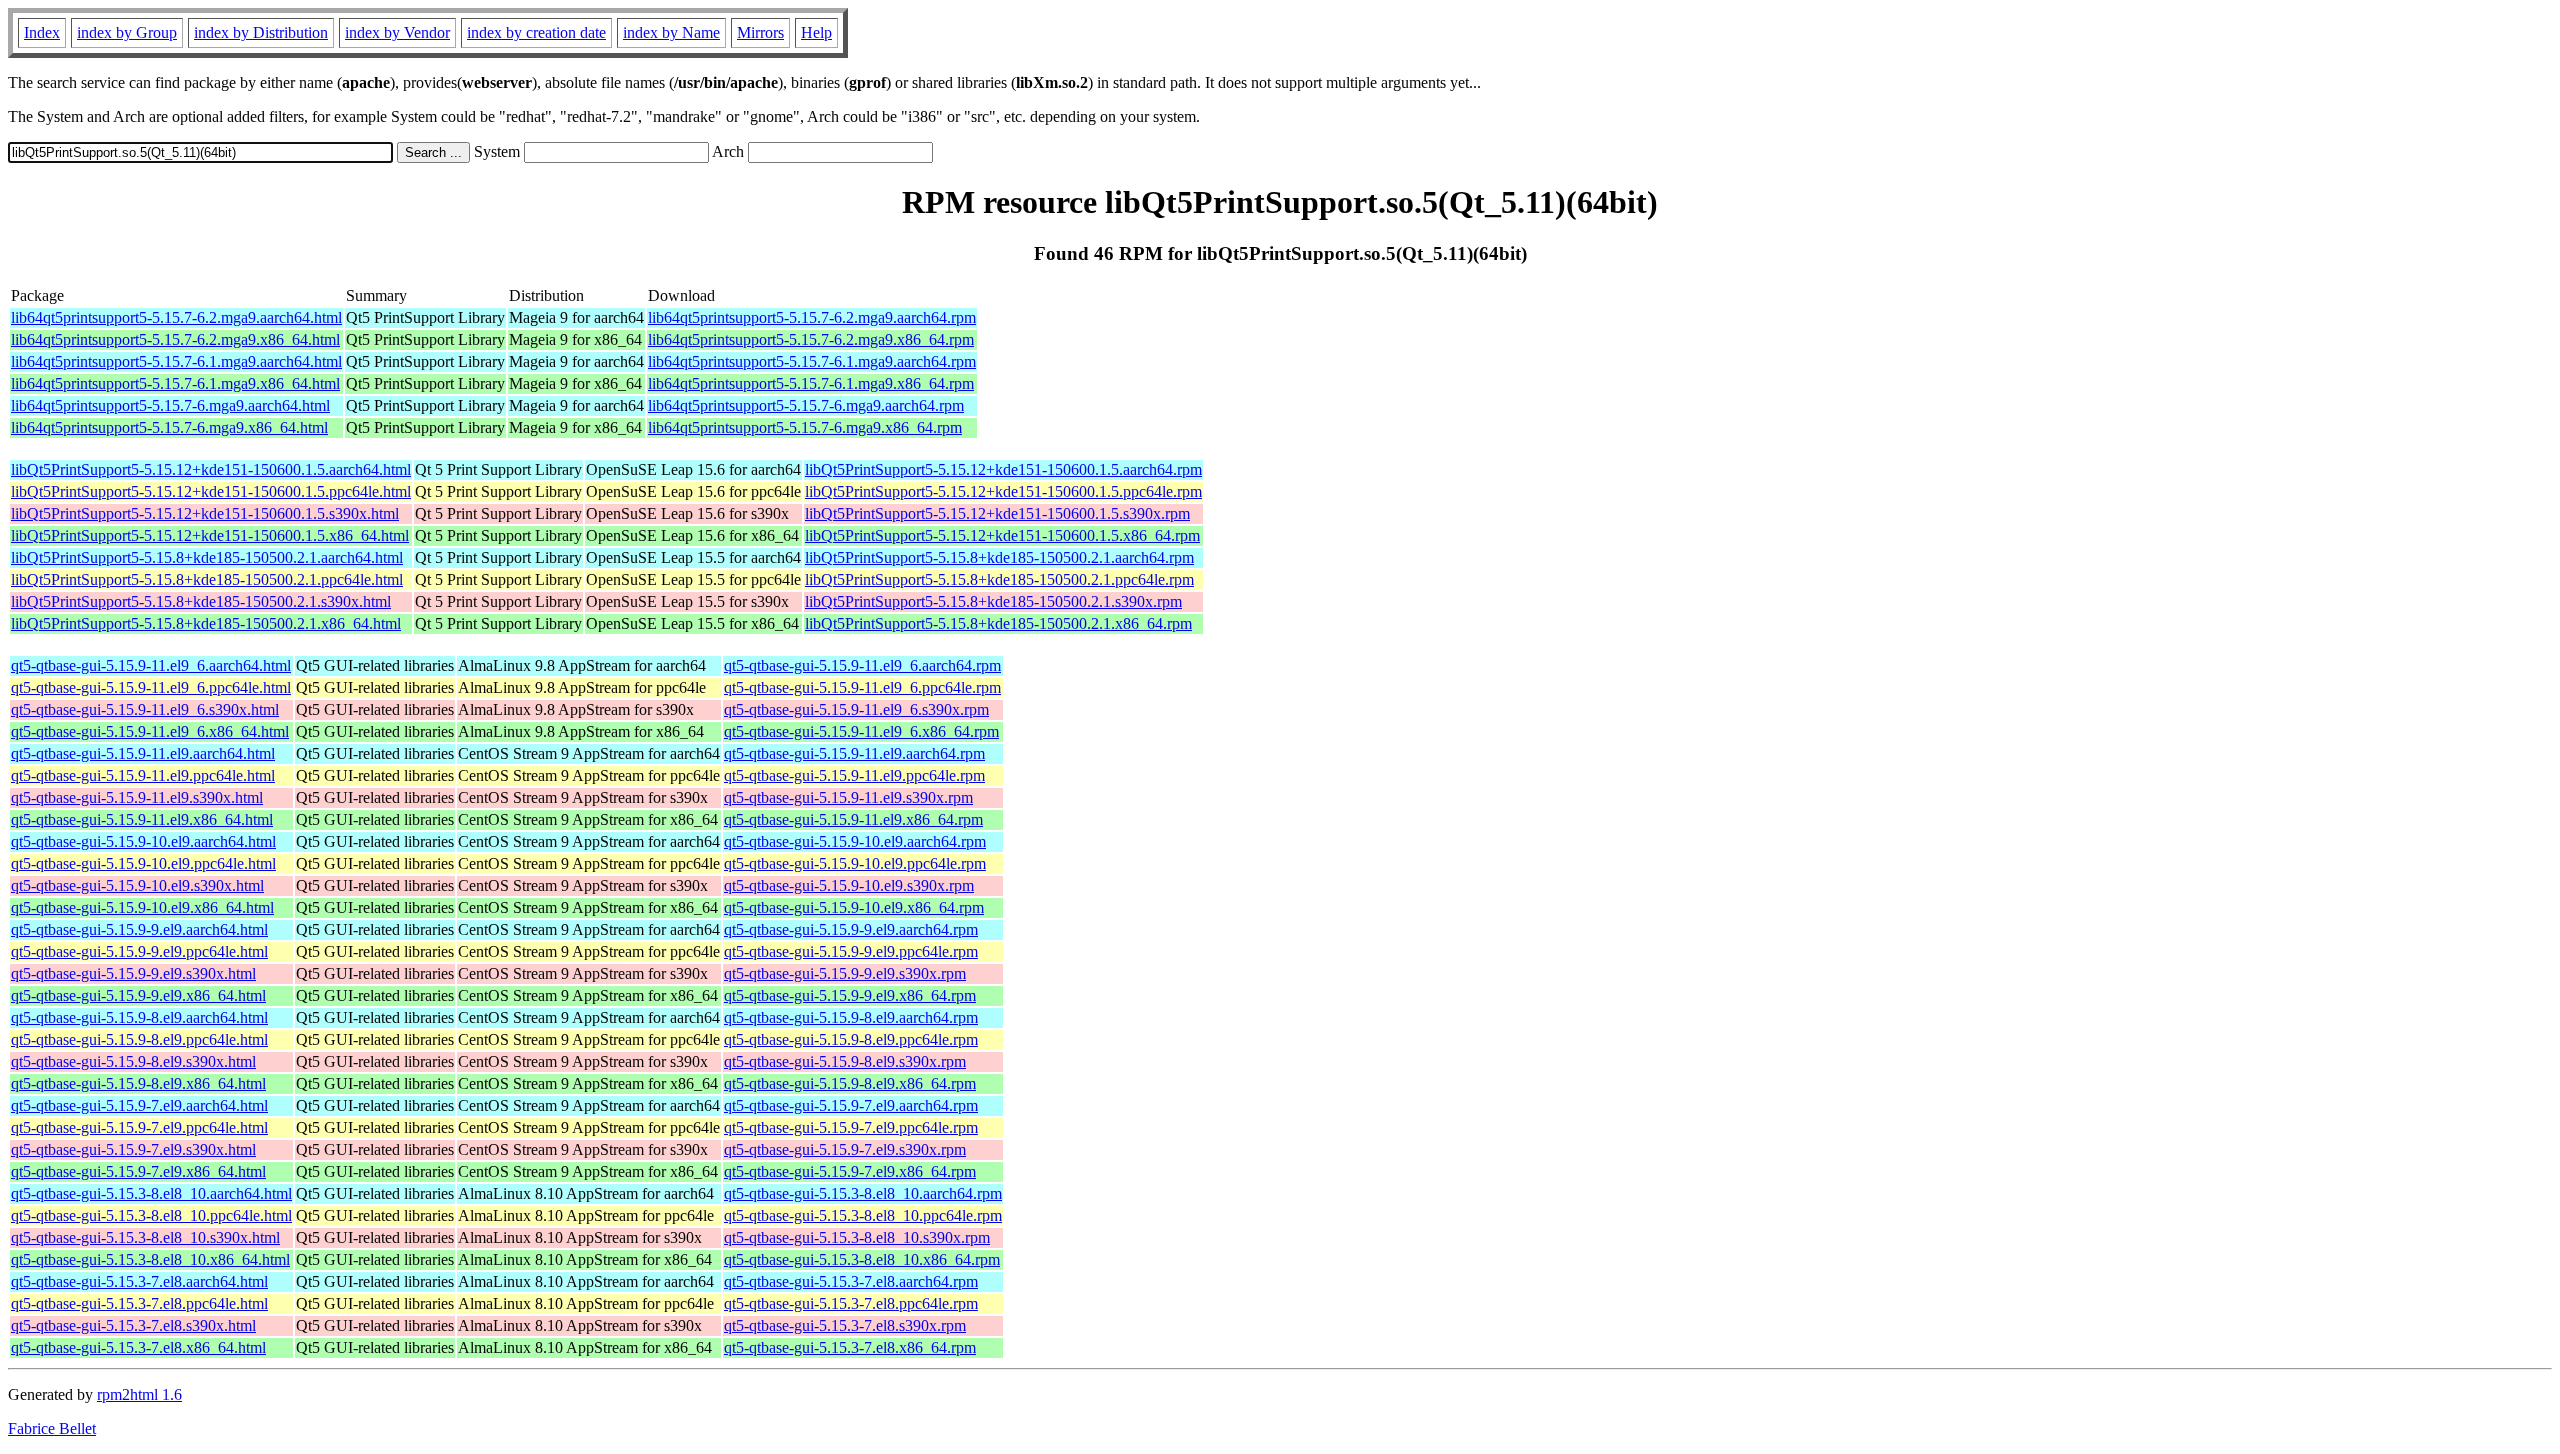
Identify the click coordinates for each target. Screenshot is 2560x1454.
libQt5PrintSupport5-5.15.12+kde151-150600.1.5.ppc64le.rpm (1003, 491)
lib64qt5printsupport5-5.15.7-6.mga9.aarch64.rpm (806, 405)
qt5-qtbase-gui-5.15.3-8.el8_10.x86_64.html (150, 1259)
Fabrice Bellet (52, 1428)
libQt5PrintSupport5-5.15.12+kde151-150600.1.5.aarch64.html (211, 469)
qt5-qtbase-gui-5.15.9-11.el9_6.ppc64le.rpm (862, 687)
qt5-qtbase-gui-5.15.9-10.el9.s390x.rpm (849, 885)
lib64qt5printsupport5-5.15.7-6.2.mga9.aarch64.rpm (812, 317)
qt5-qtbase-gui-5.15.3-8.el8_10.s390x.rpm (857, 1237)
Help (816, 32)
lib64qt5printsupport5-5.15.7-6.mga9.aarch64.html (170, 405)
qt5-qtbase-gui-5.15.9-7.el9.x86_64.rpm (850, 1171)
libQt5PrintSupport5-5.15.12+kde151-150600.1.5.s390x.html (205, 513)
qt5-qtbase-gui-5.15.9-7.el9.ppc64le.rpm (851, 1127)
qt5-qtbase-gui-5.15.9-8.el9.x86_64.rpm (850, 1083)
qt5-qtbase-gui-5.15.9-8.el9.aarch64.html (139, 1017)
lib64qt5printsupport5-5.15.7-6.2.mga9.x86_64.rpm (811, 339)
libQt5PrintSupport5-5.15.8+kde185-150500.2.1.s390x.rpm (993, 601)
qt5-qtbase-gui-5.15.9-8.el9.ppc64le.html (139, 1039)
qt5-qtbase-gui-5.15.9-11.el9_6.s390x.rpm (856, 709)
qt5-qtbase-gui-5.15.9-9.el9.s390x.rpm (845, 973)
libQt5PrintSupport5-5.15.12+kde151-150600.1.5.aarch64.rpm (1003, 469)
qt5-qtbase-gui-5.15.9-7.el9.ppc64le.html (139, 1127)
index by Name (671, 32)
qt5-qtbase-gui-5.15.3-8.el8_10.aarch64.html (151, 1193)
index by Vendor (397, 32)
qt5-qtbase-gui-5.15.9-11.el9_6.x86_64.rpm (861, 731)
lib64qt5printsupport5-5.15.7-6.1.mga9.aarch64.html (176, 361)
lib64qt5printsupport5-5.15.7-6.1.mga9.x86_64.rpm (811, 383)
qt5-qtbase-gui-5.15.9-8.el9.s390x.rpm (845, 1061)
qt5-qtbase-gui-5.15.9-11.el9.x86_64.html (142, 819)
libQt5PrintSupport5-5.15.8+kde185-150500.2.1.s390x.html (201, 601)
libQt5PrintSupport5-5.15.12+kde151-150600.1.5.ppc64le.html (211, 491)
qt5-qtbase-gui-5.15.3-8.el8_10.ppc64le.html (151, 1215)
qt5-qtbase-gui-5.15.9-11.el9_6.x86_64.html (150, 731)
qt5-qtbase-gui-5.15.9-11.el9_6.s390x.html (145, 709)
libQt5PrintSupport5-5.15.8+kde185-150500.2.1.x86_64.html (206, 623)
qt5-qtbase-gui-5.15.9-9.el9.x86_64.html (138, 995)
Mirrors (760, 32)
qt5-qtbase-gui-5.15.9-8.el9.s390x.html (133, 1061)
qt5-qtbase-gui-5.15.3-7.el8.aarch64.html (139, 1281)
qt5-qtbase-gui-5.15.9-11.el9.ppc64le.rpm (854, 775)
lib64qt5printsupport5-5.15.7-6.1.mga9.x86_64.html (175, 383)
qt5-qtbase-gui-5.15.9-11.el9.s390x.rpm (848, 797)
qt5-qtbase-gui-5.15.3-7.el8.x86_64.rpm (850, 1347)
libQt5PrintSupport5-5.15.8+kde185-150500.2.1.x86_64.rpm (998, 623)
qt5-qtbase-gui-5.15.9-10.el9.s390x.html (137, 885)
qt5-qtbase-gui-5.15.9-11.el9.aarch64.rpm (854, 753)
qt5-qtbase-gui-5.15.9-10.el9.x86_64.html (142, 907)
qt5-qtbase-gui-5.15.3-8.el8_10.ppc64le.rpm (863, 1215)
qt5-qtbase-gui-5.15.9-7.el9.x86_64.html (138, 1171)
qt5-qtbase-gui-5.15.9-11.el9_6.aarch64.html (151, 665)
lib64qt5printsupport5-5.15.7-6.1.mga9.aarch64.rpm (812, 361)
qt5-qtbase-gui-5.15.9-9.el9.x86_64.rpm (850, 995)
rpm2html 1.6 (139, 1394)
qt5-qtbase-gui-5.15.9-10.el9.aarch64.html (143, 841)
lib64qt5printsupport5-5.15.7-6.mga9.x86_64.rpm (805, 427)
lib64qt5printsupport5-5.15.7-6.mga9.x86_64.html (169, 427)
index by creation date (536, 32)
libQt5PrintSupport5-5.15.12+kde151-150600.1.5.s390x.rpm (997, 513)
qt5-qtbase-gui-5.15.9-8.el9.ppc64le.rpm (851, 1039)
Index (42, 32)
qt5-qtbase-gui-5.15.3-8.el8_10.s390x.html (145, 1237)
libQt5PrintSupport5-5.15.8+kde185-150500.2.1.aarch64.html (207, 557)
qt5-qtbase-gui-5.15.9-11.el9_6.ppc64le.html (151, 687)
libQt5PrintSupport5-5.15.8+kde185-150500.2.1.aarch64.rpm (999, 557)
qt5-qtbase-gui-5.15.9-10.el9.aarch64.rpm (855, 841)
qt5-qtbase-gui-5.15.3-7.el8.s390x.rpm (845, 1325)
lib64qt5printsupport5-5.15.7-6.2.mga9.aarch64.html (176, 317)
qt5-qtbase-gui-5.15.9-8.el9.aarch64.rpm (851, 1017)
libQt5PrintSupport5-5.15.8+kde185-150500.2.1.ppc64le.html (207, 579)
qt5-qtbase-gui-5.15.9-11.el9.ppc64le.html (143, 775)
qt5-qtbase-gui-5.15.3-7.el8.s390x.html (133, 1325)
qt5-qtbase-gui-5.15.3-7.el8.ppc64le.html (139, 1303)
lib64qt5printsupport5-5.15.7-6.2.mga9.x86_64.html (175, 339)
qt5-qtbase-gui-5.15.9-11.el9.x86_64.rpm (853, 819)
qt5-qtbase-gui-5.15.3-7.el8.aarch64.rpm (851, 1281)
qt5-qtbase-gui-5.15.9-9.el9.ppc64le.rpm (851, 951)
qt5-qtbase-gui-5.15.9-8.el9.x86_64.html (138, 1083)
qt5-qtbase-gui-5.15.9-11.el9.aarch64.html (143, 753)
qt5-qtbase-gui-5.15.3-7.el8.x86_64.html (138, 1347)
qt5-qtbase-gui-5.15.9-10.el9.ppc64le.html (143, 863)
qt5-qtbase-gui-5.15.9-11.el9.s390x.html (137, 797)
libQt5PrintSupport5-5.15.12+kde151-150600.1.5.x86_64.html (210, 535)
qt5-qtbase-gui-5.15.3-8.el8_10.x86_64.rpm (862, 1259)
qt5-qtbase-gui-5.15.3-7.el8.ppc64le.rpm (851, 1303)
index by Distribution (261, 32)
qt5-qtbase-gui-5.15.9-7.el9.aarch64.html (139, 1105)
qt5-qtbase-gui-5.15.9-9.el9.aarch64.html (139, 929)
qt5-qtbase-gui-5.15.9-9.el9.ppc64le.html (139, 951)
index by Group (127, 32)
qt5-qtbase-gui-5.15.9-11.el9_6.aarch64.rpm (862, 665)
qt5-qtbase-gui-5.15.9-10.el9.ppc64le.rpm (855, 863)
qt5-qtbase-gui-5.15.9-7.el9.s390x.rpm (845, 1149)
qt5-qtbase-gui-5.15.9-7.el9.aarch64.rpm (851, 1105)
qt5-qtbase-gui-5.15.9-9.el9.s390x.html (133, 973)
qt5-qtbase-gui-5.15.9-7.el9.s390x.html (133, 1149)
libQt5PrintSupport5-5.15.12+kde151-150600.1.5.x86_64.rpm (1002, 535)
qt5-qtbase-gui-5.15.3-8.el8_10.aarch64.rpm (863, 1193)
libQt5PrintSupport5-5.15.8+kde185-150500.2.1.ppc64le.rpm (999, 579)
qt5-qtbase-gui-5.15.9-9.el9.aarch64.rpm (851, 929)
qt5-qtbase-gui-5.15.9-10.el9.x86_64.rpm (854, 907)
